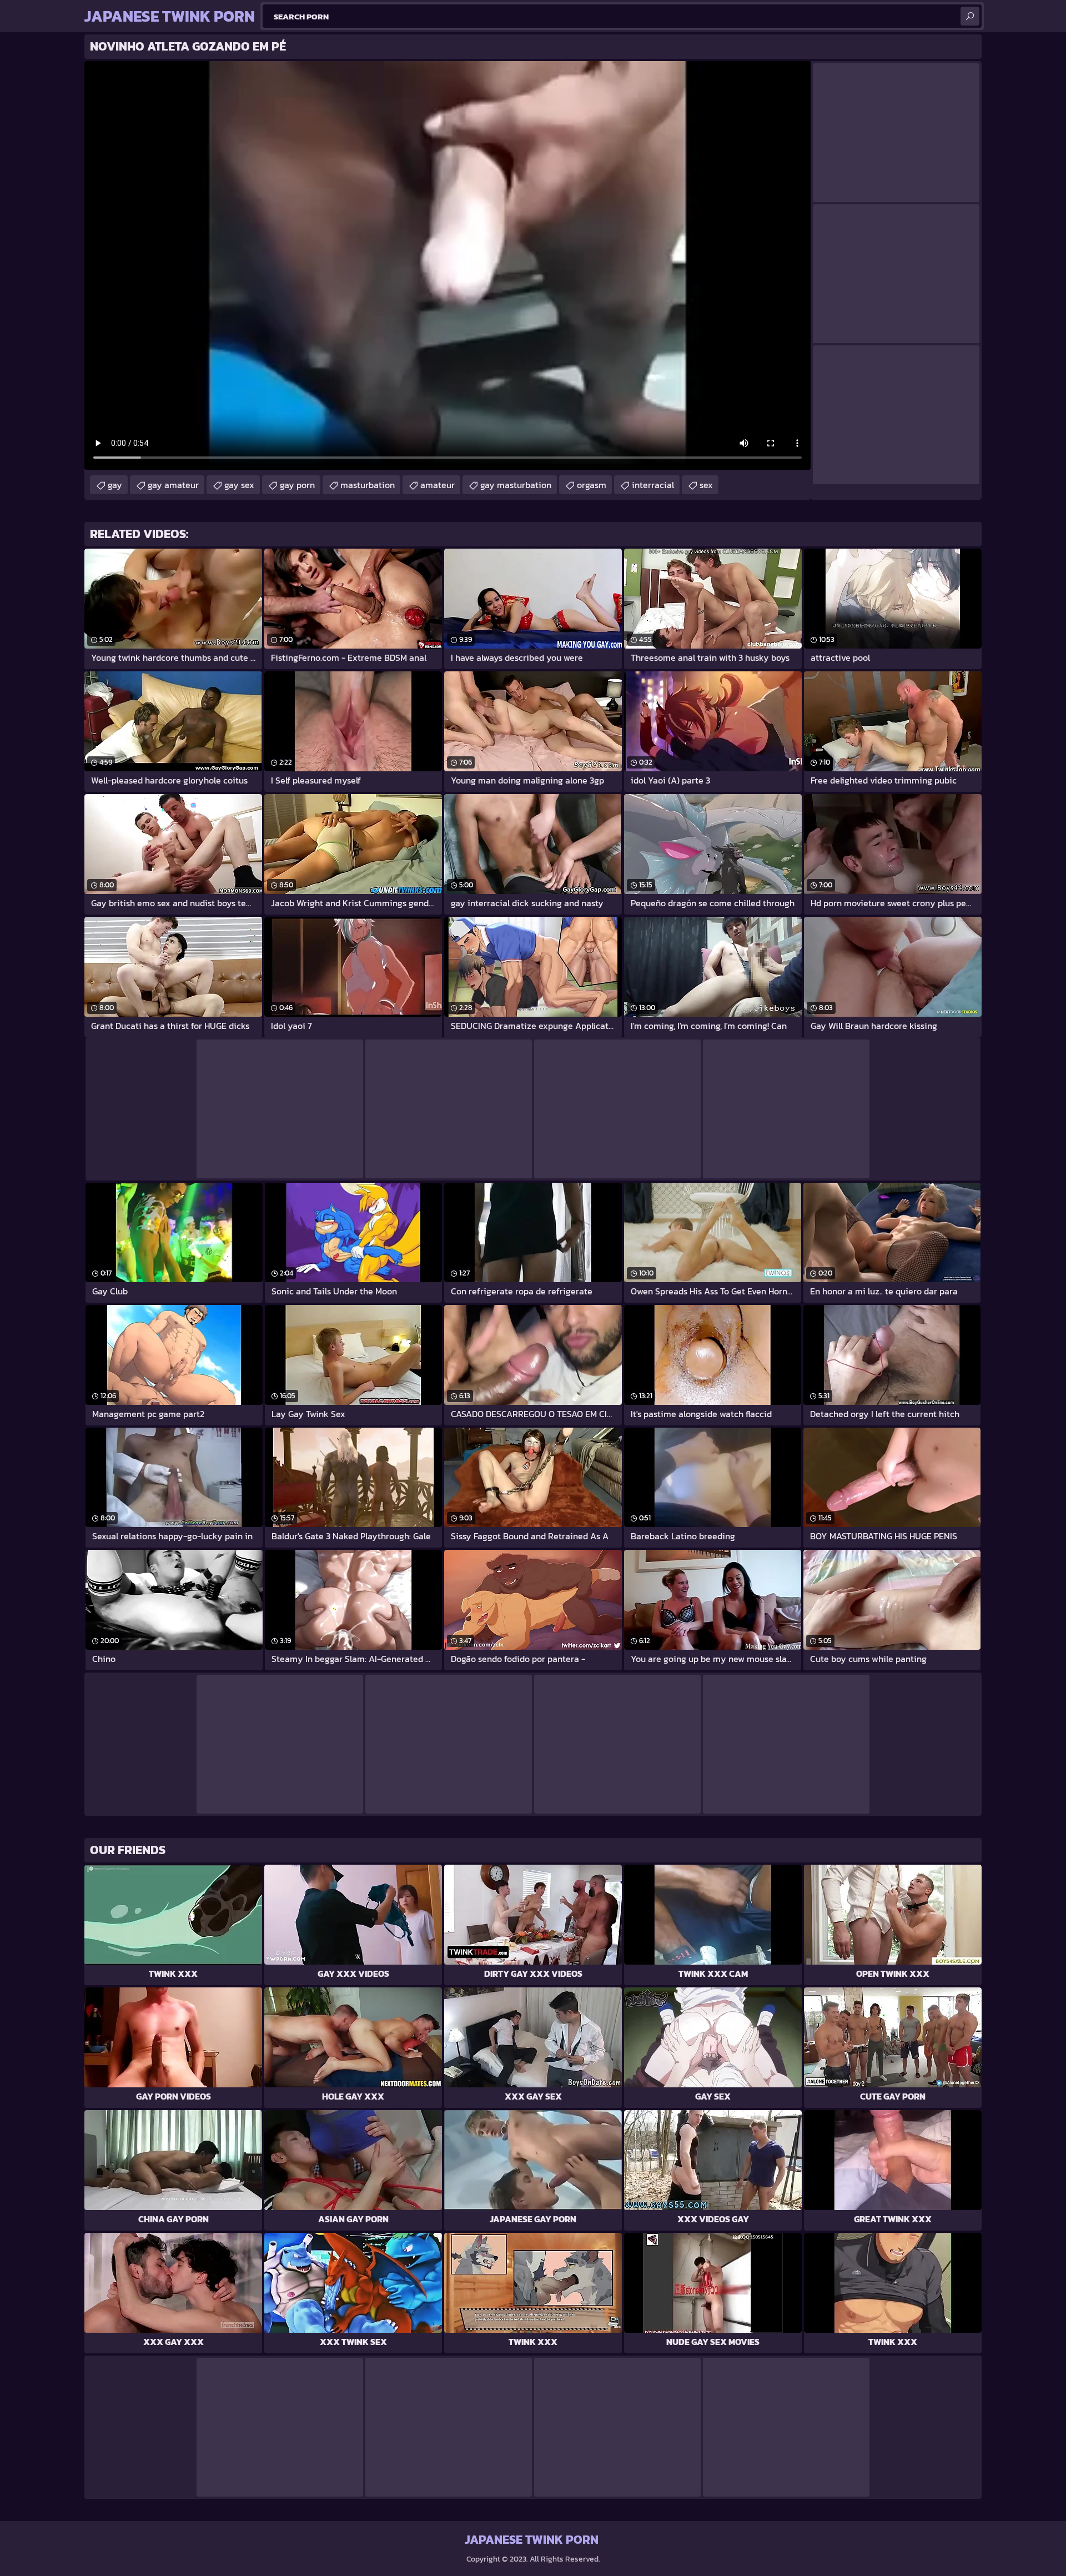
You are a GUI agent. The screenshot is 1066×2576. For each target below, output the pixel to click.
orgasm (592, 485)
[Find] (970, 16)
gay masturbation (516, 485)
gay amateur (173, 485)
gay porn (297, 485)
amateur (438, 485)
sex (706, 485)
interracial (653, 485)
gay (115, 485)
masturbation (368, 485)
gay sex (239, 485)
